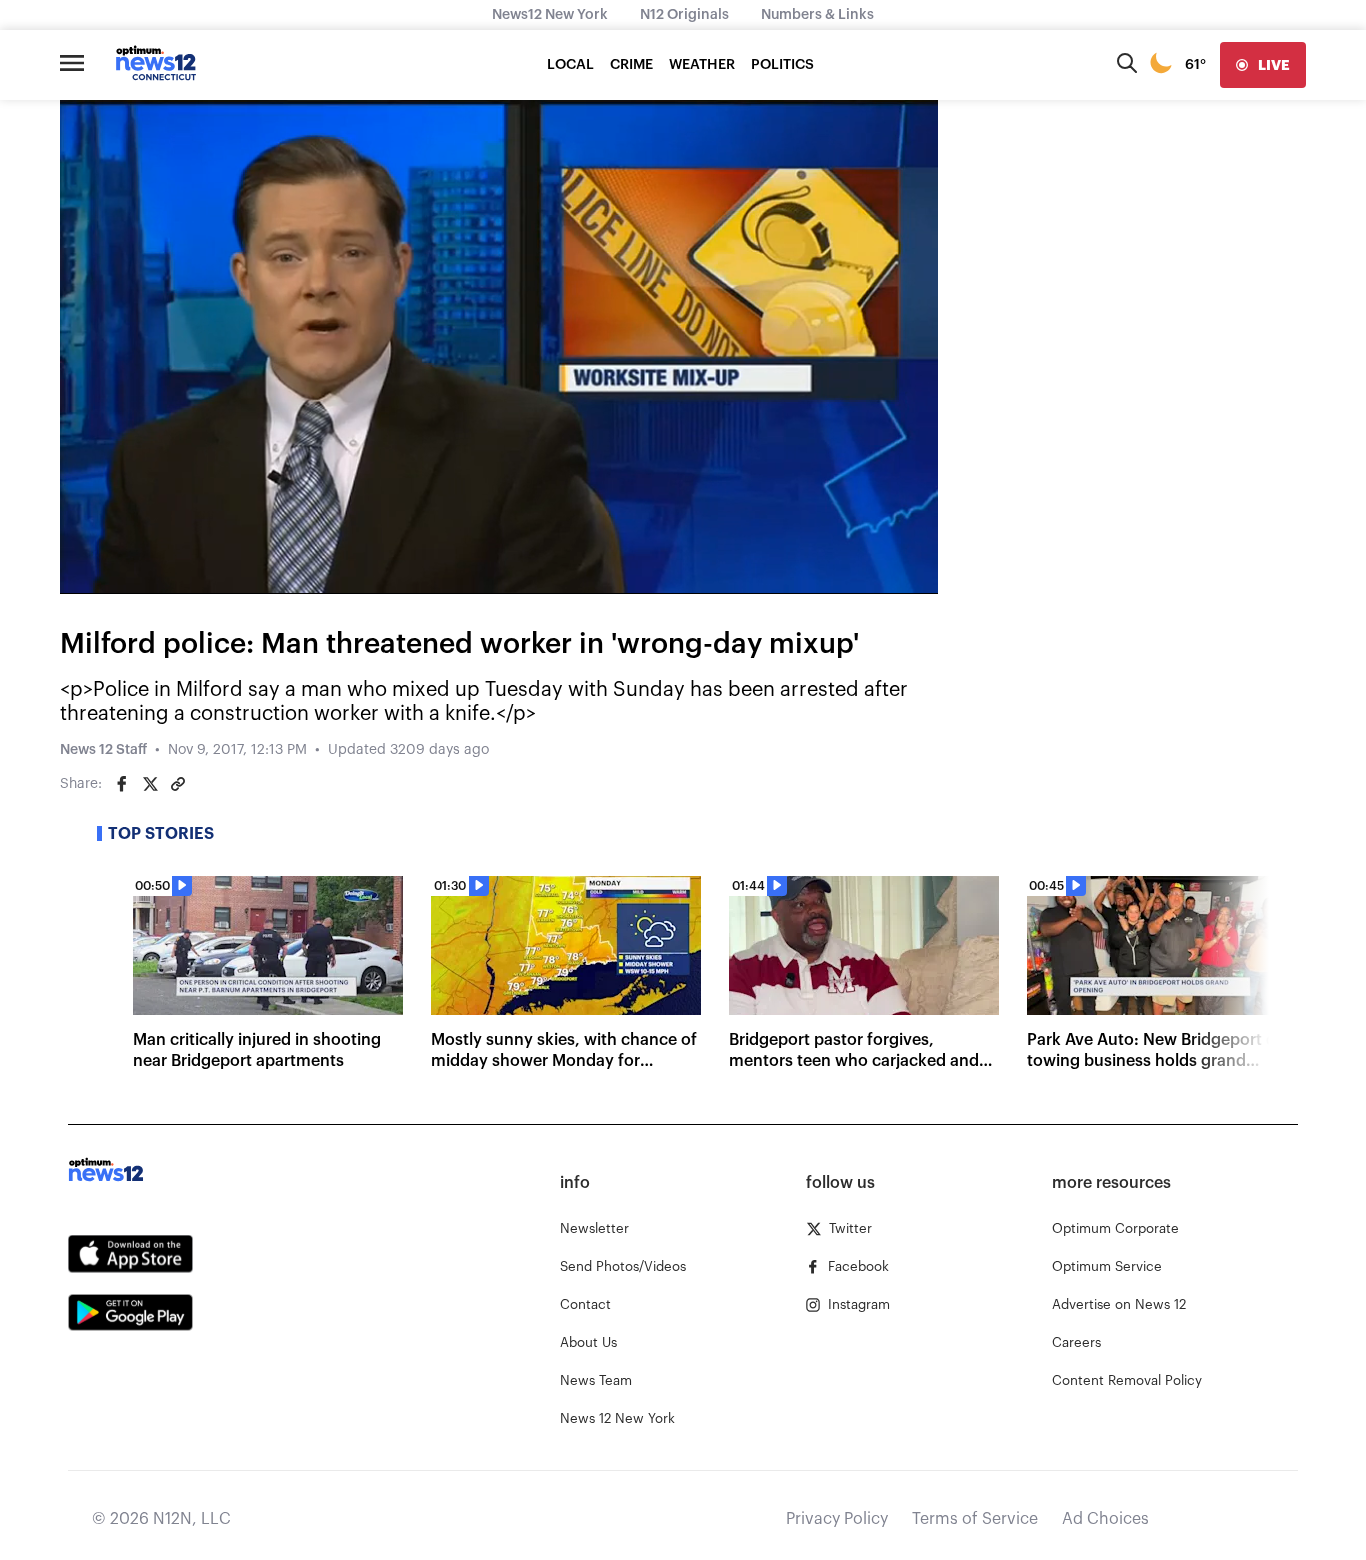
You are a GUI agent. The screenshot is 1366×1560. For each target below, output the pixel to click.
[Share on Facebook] (122, 784)
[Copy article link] (178, 784)
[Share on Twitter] (150, 784)
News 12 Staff (103, 750)
